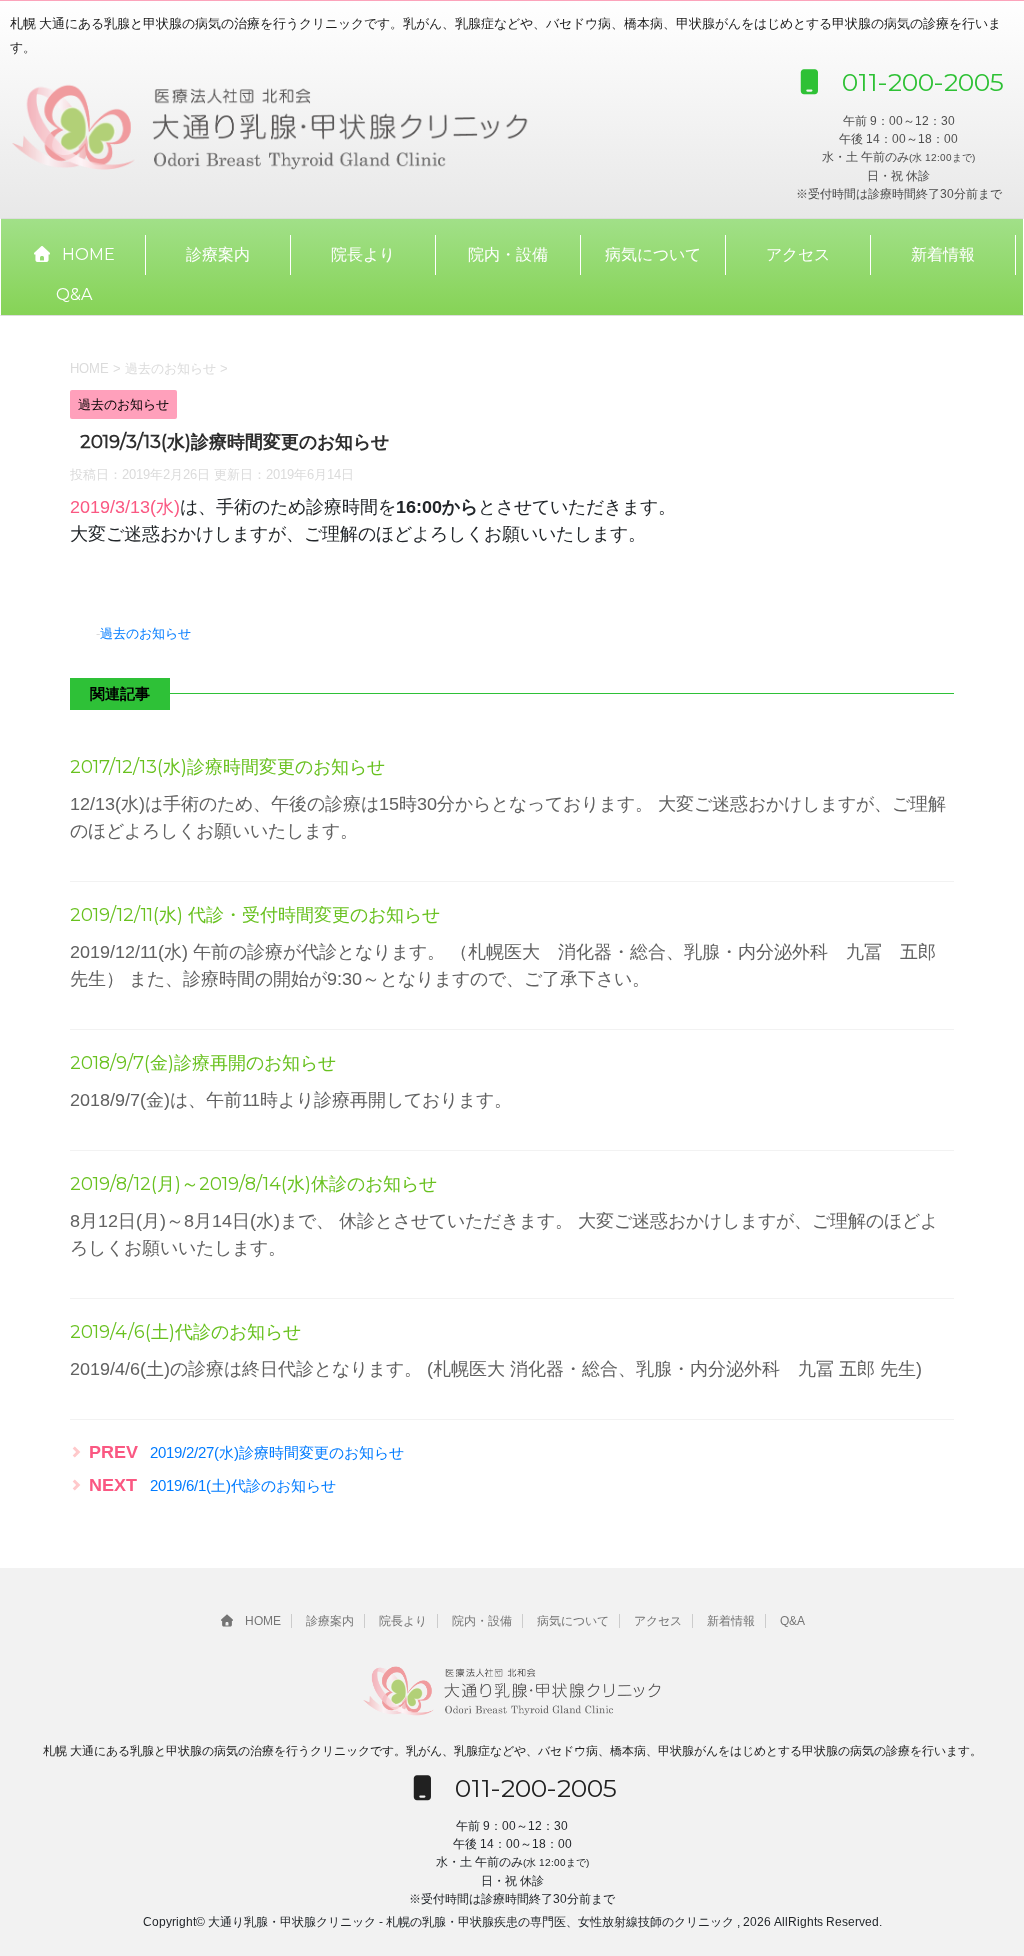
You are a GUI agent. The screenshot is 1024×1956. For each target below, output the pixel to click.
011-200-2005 (919, 82)
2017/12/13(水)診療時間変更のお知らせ (227, 767)
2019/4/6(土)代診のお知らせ (185, 1332)
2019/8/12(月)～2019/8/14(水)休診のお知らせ (253, 1184)
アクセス (798, 254)
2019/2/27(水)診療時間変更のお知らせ (277, 1452)
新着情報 (943, 254)
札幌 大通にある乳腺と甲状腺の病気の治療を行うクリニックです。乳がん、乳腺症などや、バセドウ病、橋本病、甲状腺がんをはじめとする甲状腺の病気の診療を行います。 (512, 1751)
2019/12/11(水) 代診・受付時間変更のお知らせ (255, 915)
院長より (363, 254)
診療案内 (218, 254)
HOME (88, 254)
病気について (653, 254)
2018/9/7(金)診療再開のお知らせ (203, 1063)
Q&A (74, 294)
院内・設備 (508, 254)
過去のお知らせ (145, 633)
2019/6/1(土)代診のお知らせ (243, 1485)
